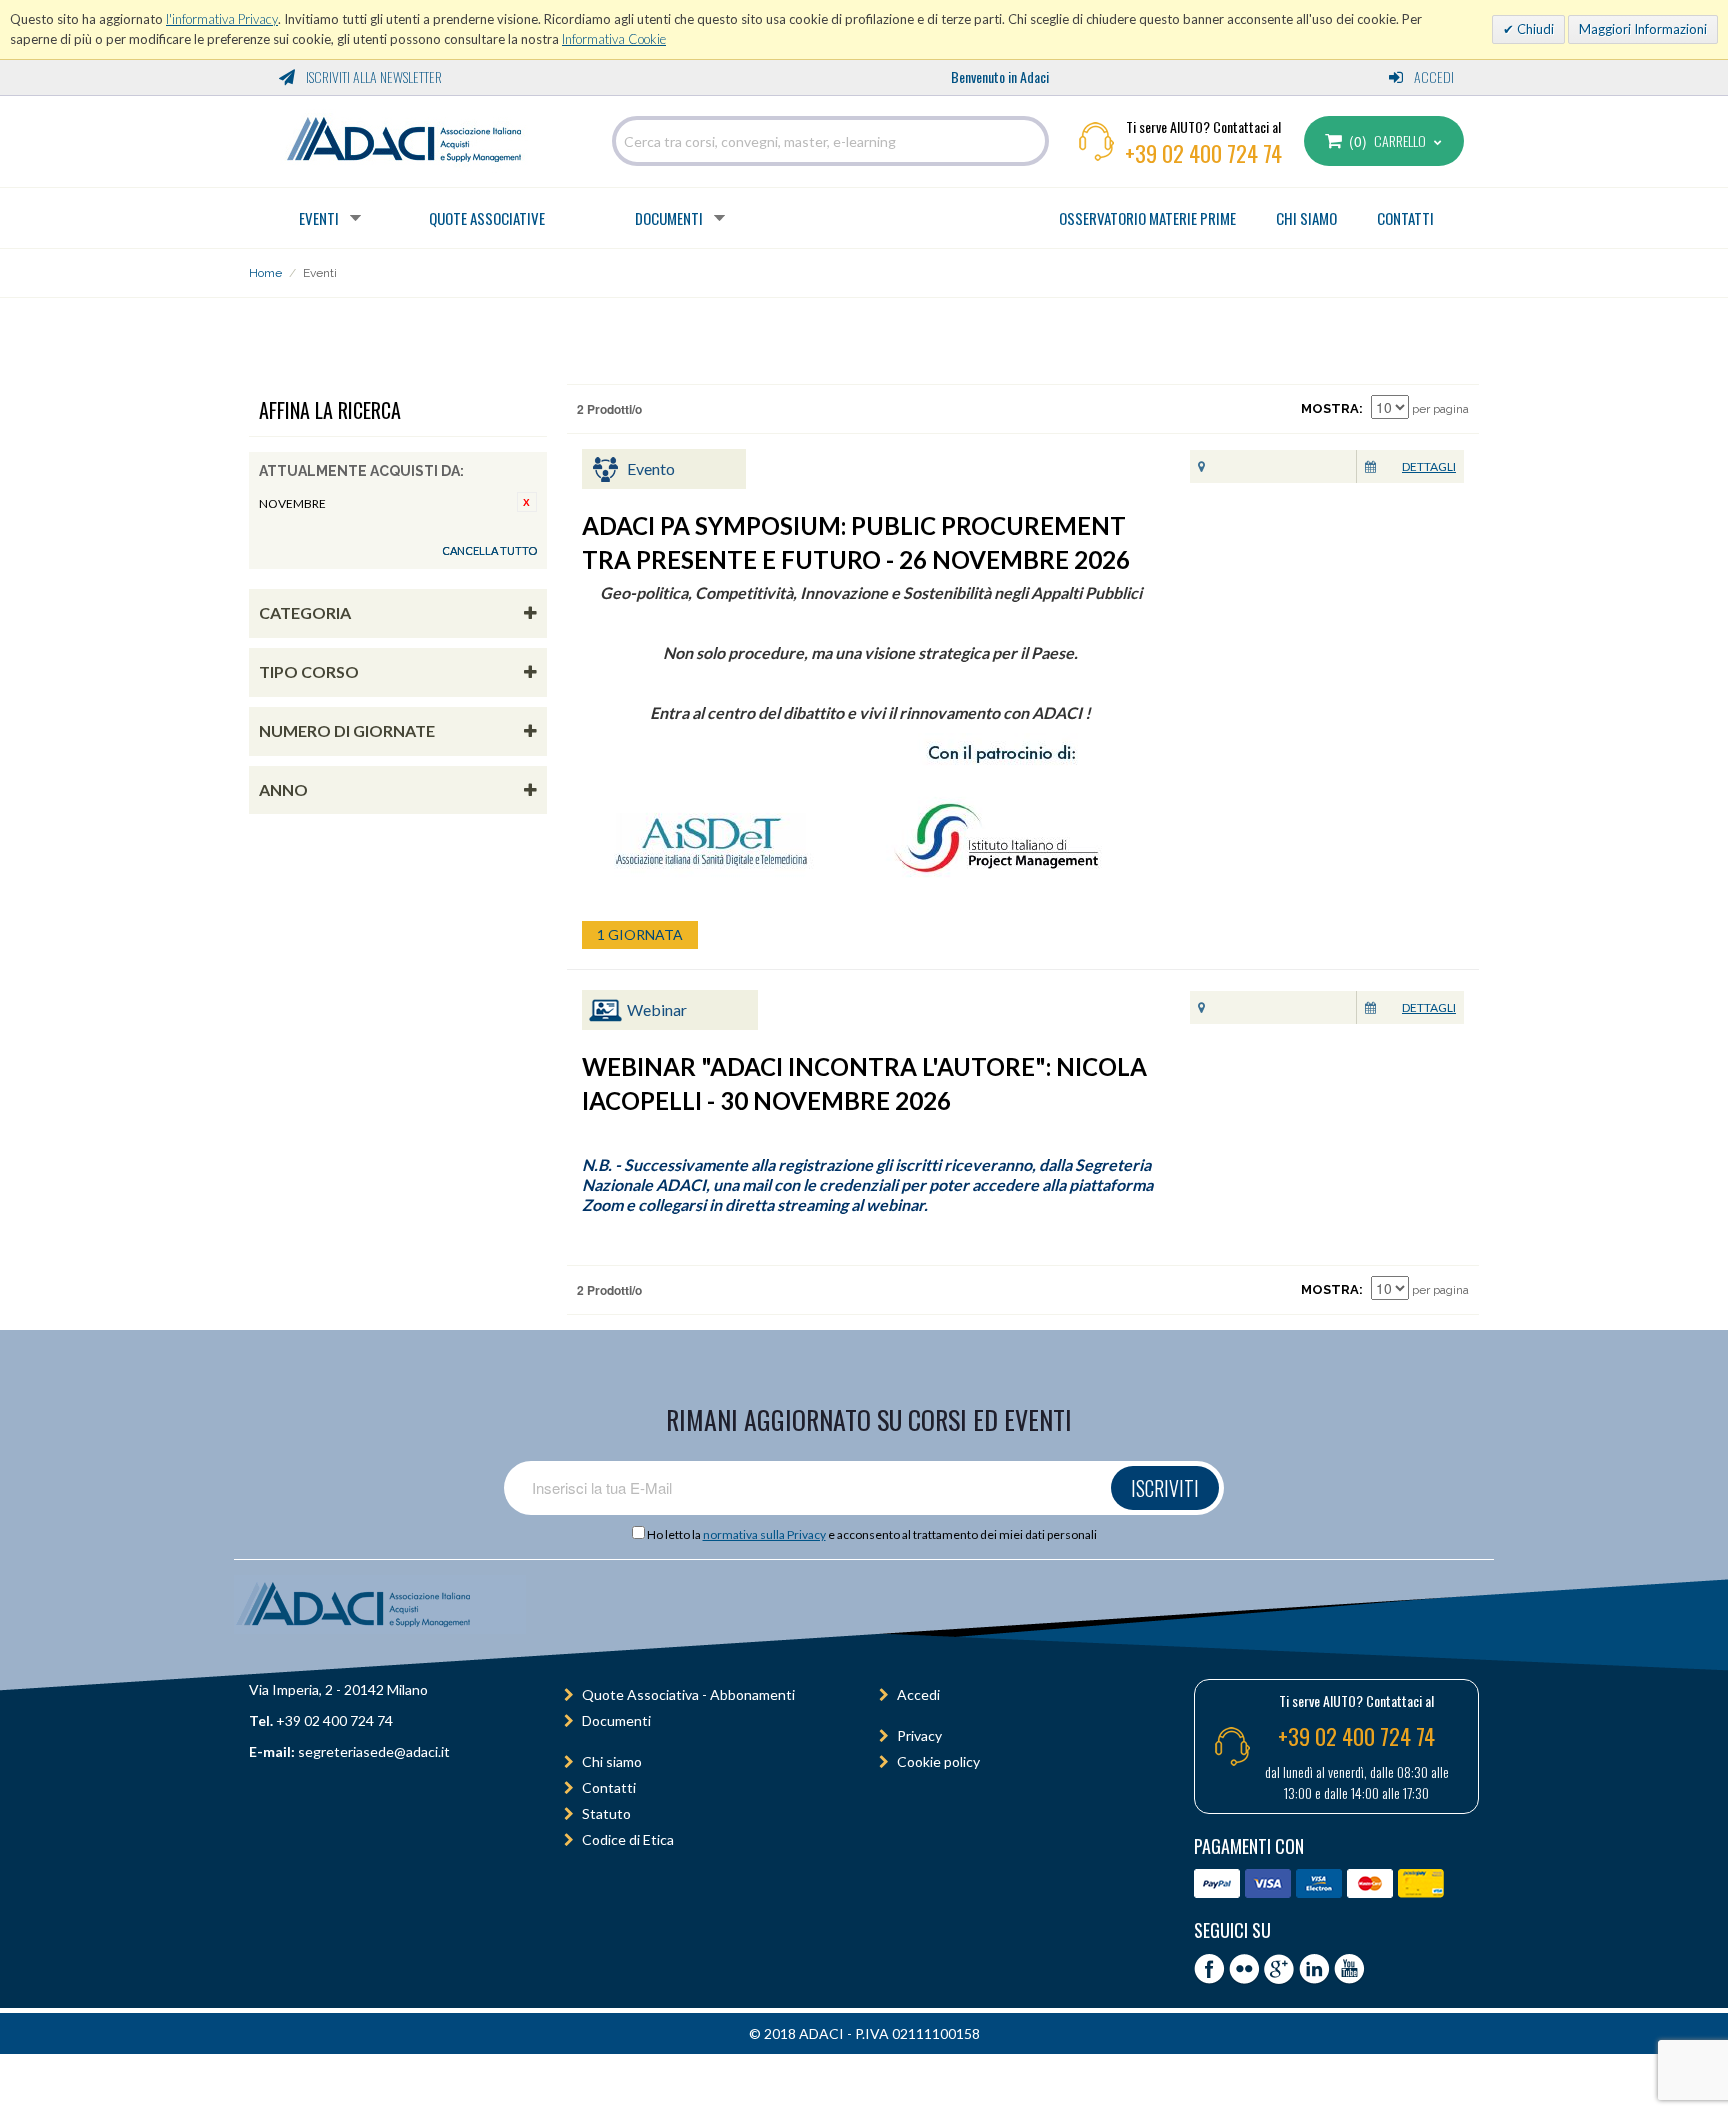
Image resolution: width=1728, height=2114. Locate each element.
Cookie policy (938, 1761)
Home (265, 273)
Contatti (609, 1787)
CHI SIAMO (1306, 218)
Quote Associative (487, 218)
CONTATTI (1405, 218)
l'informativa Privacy (222, 19)
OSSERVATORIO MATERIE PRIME (1147, 218)
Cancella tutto (489, 550)
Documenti (669, 218)
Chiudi (1534, 29)
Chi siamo (612, 1761)
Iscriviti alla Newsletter (372, 76)
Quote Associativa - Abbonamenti (688, 1694)
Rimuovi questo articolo (527, 502)
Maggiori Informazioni (1643, 29)
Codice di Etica (628, 1839)
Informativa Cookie (614, 39)
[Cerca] (1029, 141)
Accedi (1432, 76)
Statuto (606, 1813)
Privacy (919, 1735)
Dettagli (1429, 466)
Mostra (1330, 408)
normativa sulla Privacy (764, 1534)
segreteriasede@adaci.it (374, 1751)
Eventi (319, 218)
